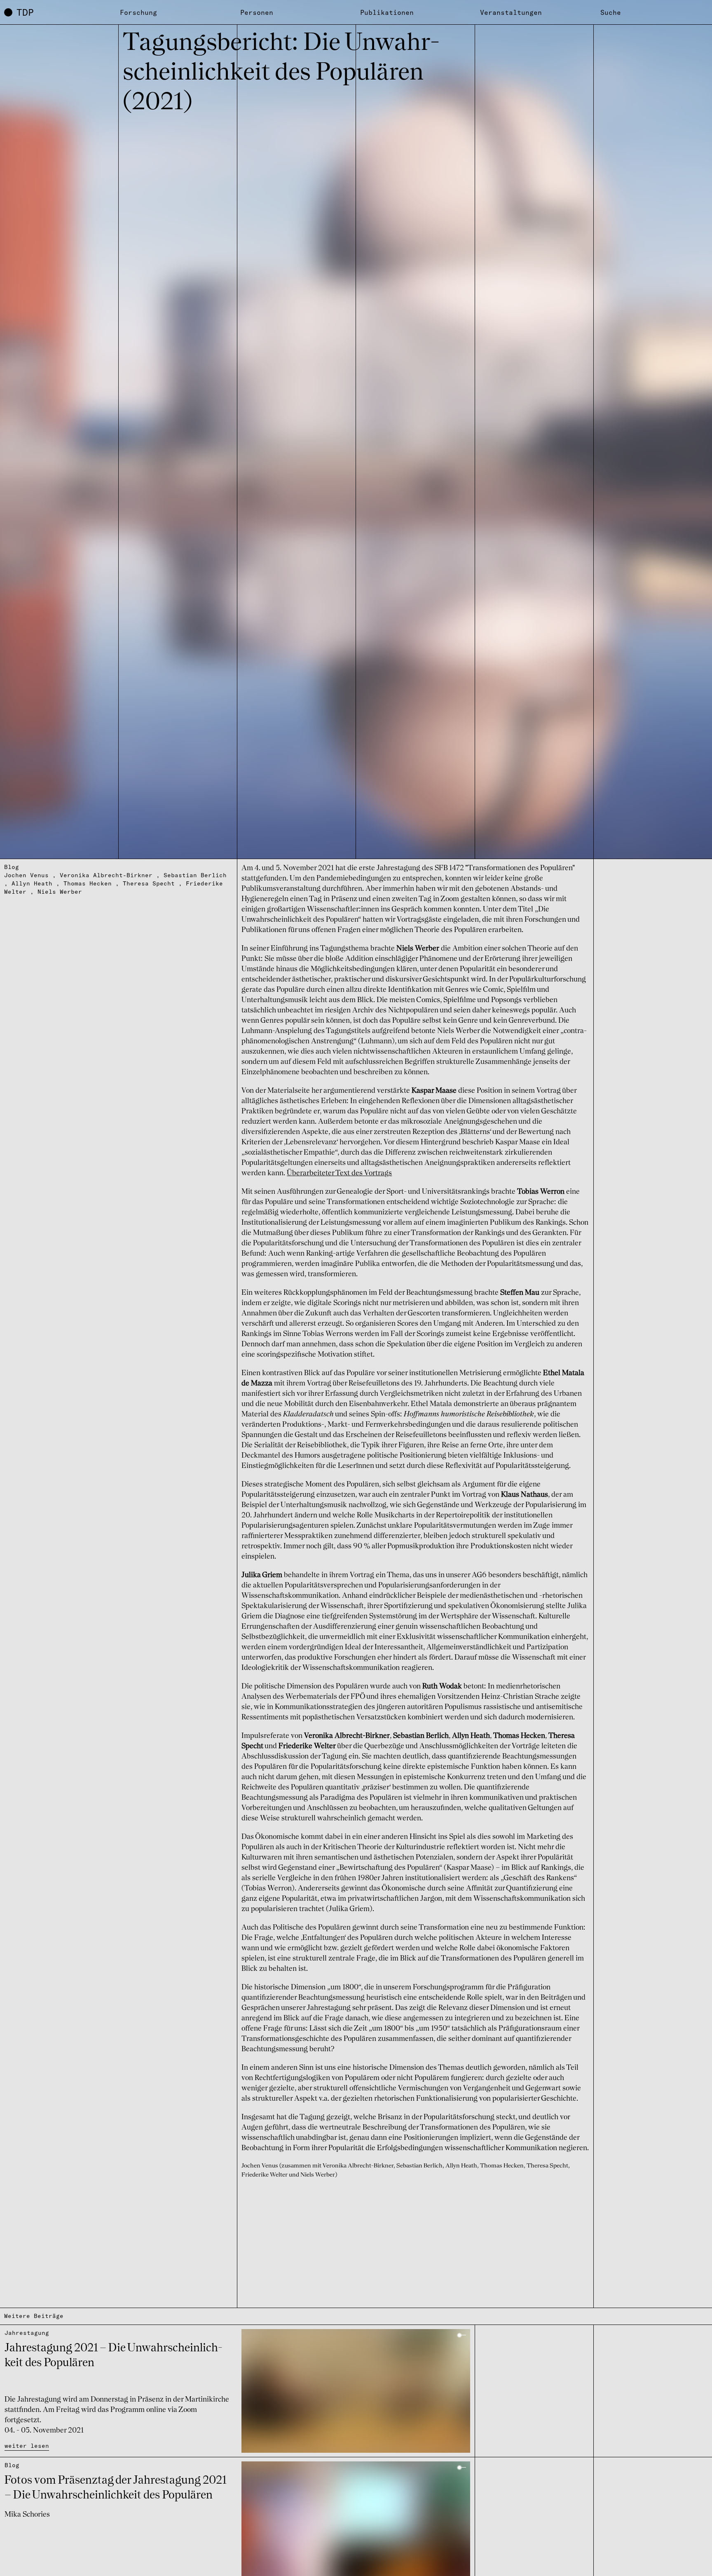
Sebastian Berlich (195, 875)
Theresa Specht (149, 883)
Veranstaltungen (511, 12)
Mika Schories (27, 2515)
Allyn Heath (32, 883)
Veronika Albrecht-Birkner (106, 875)
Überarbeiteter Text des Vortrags (339, 1173)
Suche (611, 12)
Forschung (138, 12)
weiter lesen (27, 2446)
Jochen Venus (26, 875)
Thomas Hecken (88, 883)
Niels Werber (60, 892)
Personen (257, 12)
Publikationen (387, 12)
